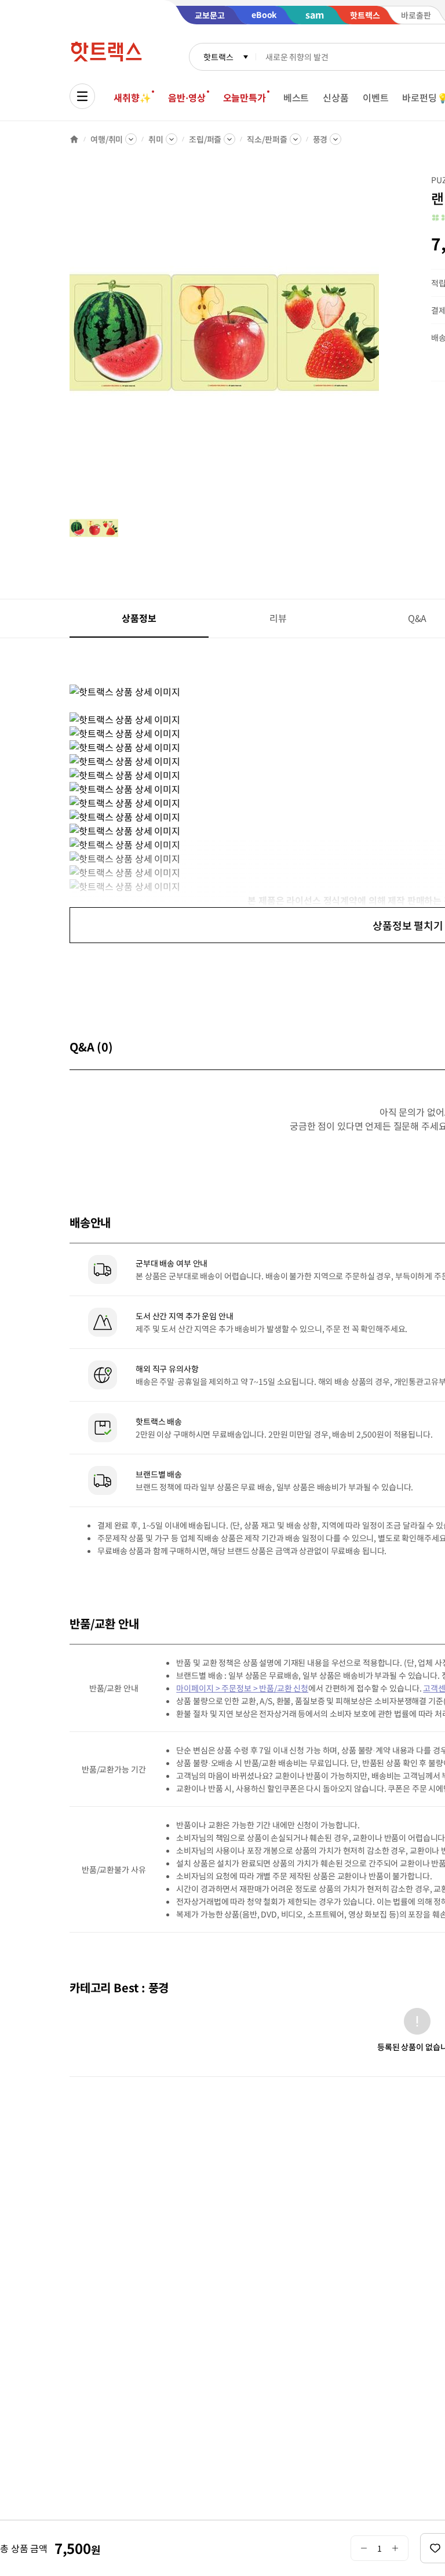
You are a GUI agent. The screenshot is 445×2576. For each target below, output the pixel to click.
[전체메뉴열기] (82, 96)
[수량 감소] (364, 2548)
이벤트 (376, 97)
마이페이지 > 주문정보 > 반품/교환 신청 (242, 1688)
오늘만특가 (245, 97)
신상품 (336, 97)
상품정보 (139, 618)
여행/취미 (107, 139)
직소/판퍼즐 (267, 139)
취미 (156, 139)
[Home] (74, 139)
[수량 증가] (395, 2548)
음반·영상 (187, 97)
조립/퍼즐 (205, 139)
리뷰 (278, 618)
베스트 (296, 97)
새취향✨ (132, 97)
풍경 (320, 139)
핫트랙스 (218, 57)
